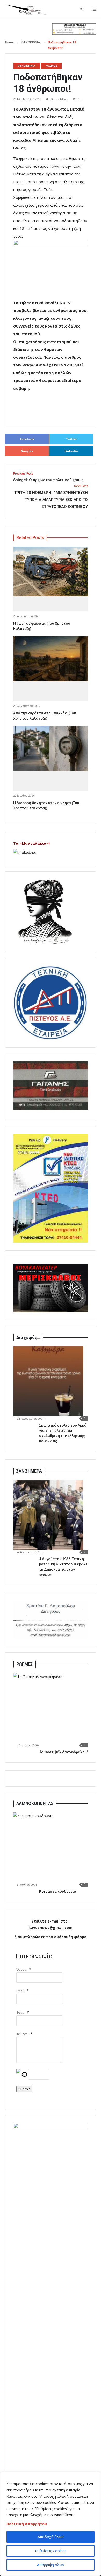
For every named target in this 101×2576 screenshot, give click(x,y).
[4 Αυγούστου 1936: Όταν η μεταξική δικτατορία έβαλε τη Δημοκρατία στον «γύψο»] (48, 1515)
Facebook (27, 439)
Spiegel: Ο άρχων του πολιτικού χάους (48, 477)
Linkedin (71, 451)
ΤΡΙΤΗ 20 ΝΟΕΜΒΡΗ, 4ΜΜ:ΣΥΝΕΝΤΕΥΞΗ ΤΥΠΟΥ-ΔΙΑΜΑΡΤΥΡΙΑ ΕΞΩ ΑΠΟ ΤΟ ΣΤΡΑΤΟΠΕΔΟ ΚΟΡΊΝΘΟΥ (51, 497)
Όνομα (21, 1969)
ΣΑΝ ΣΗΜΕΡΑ (29, 1471)
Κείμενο (22, 2034)
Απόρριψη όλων (51, 2565)
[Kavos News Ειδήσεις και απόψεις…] (26, 9)
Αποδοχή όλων (51, 2537)
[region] (51, 2524)
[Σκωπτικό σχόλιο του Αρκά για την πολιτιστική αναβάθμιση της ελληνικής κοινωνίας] (48, 1381)
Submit (24, 2089)
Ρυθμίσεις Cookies (51, 2551)
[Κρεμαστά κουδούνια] (48, 1848)
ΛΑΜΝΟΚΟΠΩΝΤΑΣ (35, 1804)
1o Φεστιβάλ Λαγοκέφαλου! (63, 1752)
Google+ (27, 451)
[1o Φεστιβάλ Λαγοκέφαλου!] (48, 1708)
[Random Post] (82, 9)
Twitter (71, 439)
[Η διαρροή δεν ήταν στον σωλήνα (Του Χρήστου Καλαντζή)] (51, 749)
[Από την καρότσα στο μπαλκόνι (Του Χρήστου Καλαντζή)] (51, 659)
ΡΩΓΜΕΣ (24, 1664)
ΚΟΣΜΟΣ (51, 66)
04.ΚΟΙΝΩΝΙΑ (31, 42)
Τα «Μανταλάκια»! (31, 843)
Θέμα (20, 2012)
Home (9, 42)
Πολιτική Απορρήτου (27, 2524)
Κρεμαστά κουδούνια (58, 1891)
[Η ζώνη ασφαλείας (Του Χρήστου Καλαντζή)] (51, 571)
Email (20, 1991)
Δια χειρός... (28, 1337)
